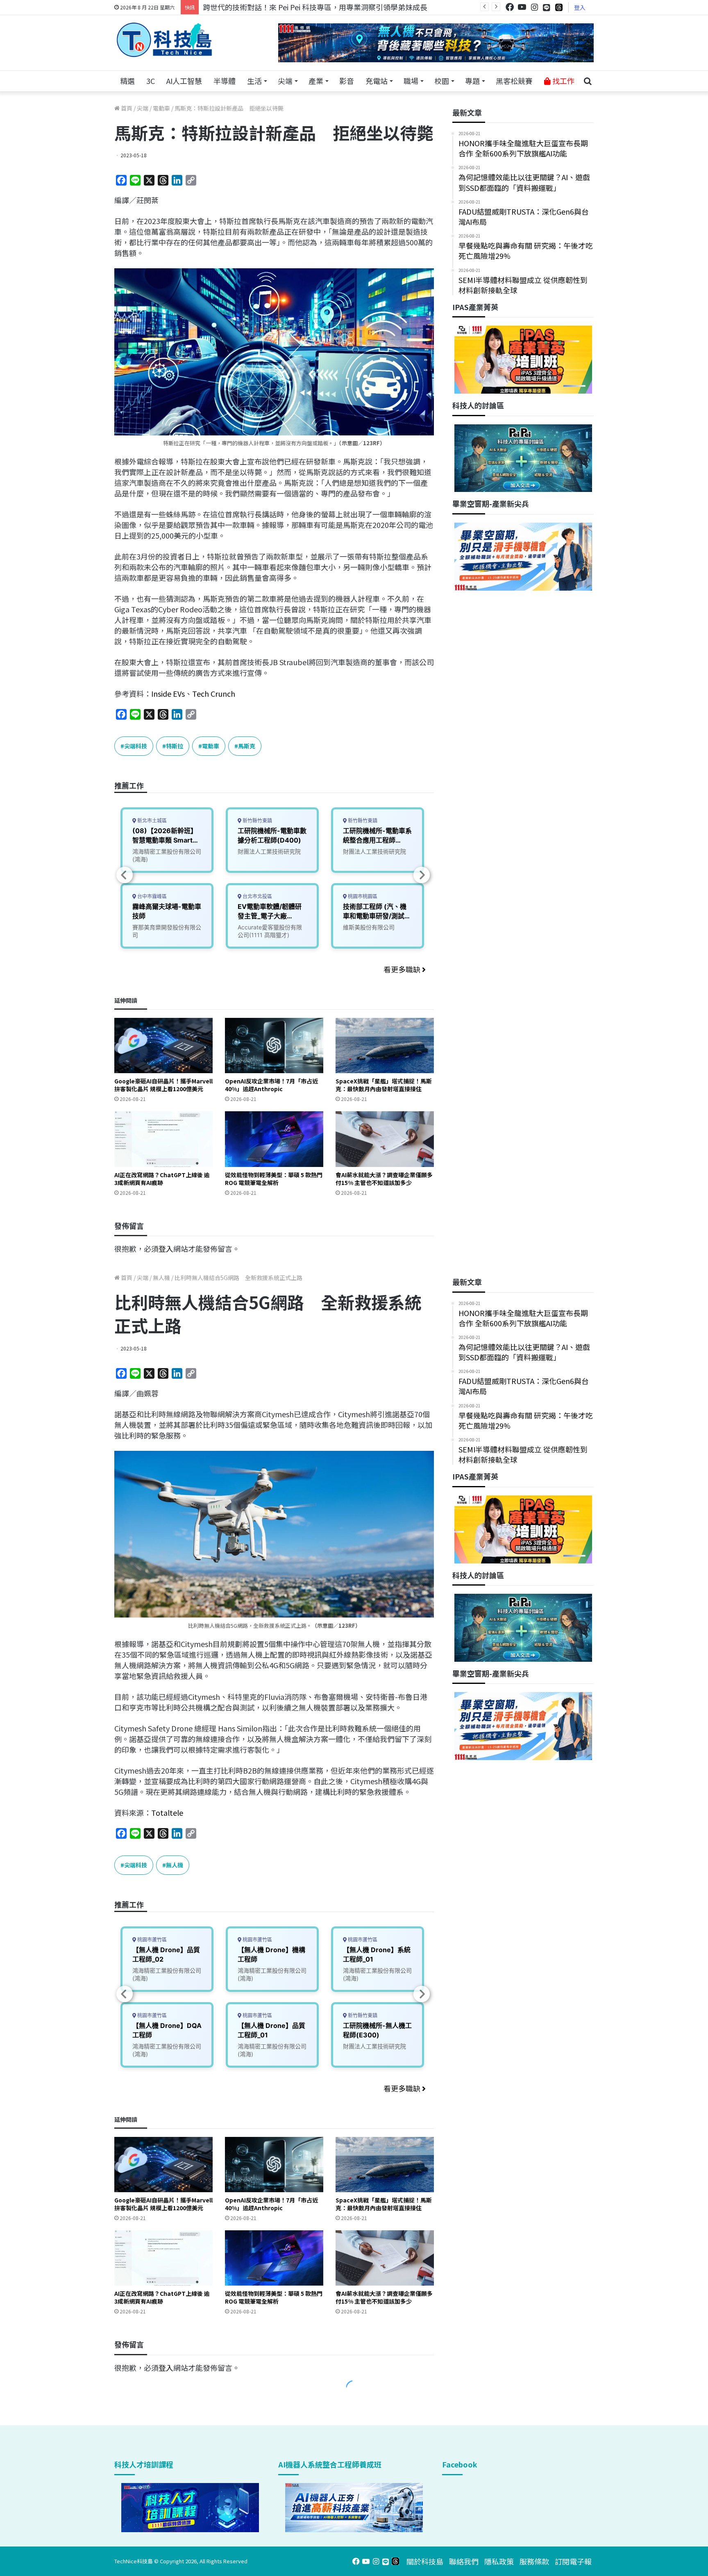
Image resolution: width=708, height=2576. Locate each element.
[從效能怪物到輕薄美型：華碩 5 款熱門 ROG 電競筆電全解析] (274, 1139)
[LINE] (547, 7)
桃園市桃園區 (362, 896)
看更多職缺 (403, 969)
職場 (411, 81)
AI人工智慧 (184, 81)
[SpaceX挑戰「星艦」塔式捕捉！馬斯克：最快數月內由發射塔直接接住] (385, 1046)
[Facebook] (510, 7)
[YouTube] (522, 7)
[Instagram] (534, 7)
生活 (254, 81)
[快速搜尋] (588, 81)
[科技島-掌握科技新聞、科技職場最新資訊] (164, 40)
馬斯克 (247, 746)
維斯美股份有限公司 (369, 927)
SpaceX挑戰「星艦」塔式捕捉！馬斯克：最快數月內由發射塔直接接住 (384, 1085)
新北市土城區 (151, 821)
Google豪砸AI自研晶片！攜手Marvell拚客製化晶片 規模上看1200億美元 (163, 1085)
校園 (442, 81)
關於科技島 (425, 2561)
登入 (580, 7)
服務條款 (534, 2561)
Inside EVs (168, 693)
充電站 (377, 81)
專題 (472, 81)
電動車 (161, 108)
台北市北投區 (257, 896)
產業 (316, 81)
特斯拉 (175, 746)
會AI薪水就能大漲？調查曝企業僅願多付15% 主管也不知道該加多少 (384, 1179)
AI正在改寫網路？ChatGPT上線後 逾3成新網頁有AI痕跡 (162, 1179)
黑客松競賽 (514, 81)
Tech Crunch (214, 693)
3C (151, 81)
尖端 (285, 81)
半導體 (225, 81)
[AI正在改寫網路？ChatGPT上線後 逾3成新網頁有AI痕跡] (163, 1139)
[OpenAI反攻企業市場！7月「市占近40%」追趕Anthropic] (274, 1046)
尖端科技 (136, 746)
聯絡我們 (464, 2561)
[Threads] (559, 7)
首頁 (126, 108)
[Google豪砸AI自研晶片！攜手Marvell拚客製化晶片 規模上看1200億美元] (163, 1046)
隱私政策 (499, 2561)
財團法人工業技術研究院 (269, 851)
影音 (347, 81)
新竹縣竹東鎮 (257, 821)
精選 (127, 81)
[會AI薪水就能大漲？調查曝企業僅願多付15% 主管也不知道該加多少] (385, 1139)
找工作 (563, 81)
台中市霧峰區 (151, 896)
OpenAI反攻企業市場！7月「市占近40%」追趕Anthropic (271, 1085)
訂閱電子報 (573, 2561)
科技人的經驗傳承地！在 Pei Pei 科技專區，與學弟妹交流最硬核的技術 (319, 7)
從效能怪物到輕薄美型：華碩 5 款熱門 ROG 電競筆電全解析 (274, 1179)
